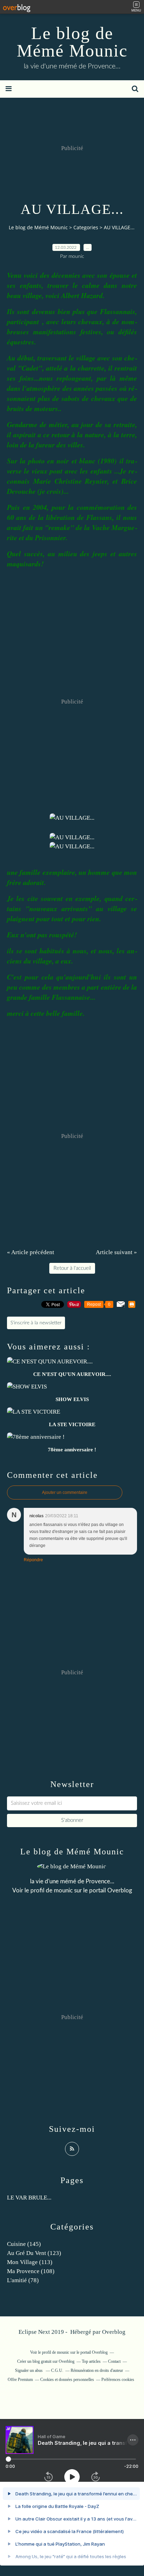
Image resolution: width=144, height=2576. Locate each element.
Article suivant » (116, 1252)
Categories (86, 227)
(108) (31, 2271)
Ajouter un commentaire (65, 1492)
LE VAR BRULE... (29, 2198)
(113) (30, 2262)
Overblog (114, 2332)
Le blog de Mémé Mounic (72, 42)
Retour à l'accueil (72, 1268)
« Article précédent (31, 1252)
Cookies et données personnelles (67, 2380)
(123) (34, 2253)
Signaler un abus (29, 2370)
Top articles (91, 2361)
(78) (23, 2280)
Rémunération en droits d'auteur (97, 2370)
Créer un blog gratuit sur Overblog (46, 2361)
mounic (63, 1890)
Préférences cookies (118, 2380)
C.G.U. (57, 2370)
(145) (24, 2244)
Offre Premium (20, 2380)
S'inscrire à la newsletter (36, 1323)
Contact (114, 2361)
